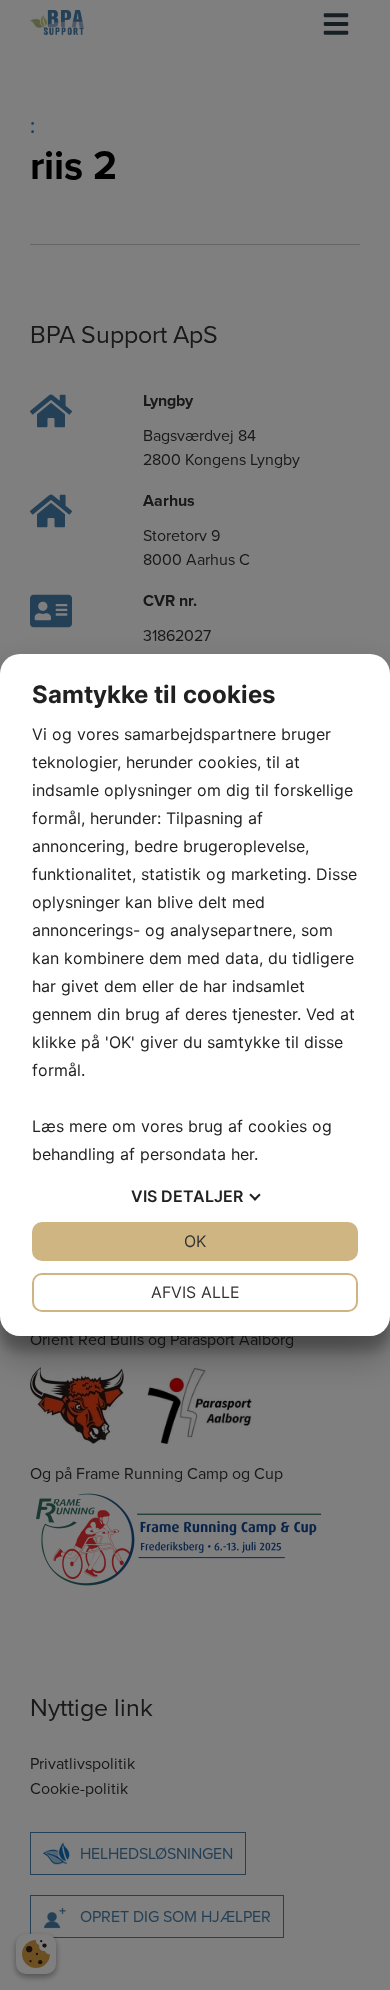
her (242, 1154)
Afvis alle (195, 1292)
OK (195, 1241)
